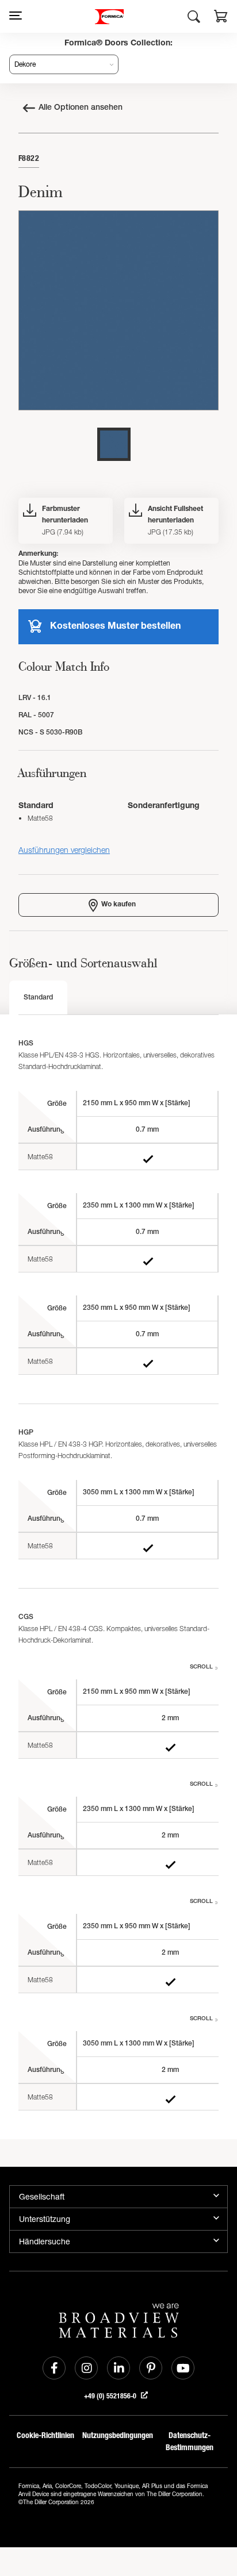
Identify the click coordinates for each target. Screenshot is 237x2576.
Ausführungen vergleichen (64, 850)
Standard (38, 998)
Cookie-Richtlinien (45, 2435)
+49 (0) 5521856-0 (111, 2396)
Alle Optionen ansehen (81, 108)
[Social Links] (54, 2368)
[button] (221, 18)
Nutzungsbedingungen (118, 2435)
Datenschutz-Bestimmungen (190, 2442)
